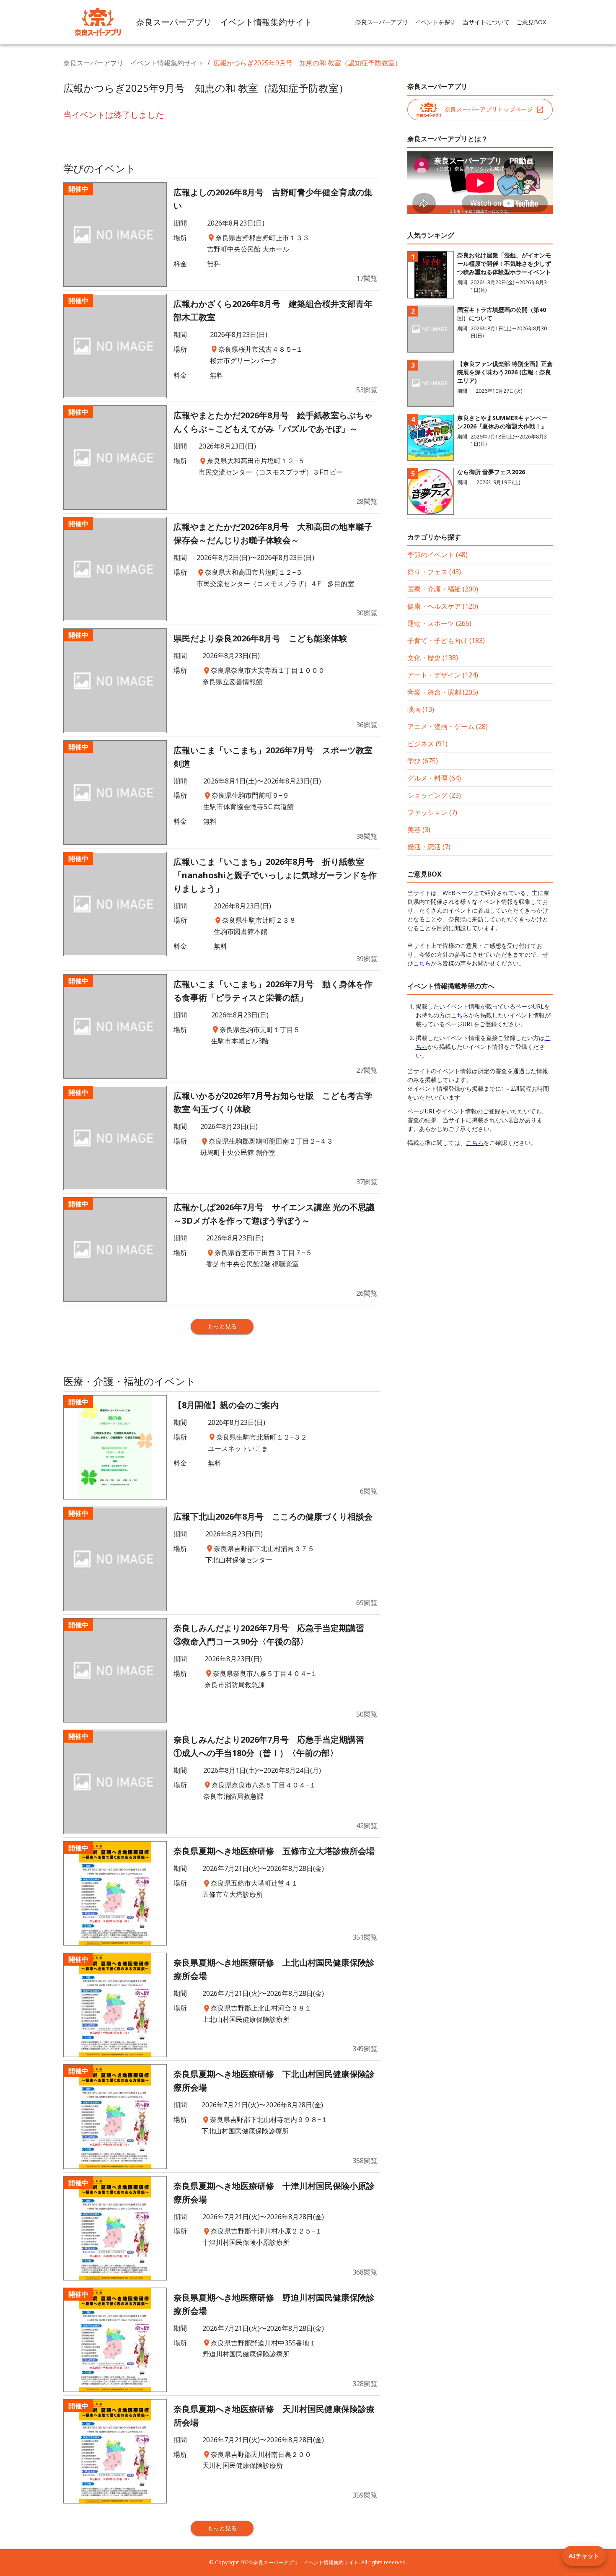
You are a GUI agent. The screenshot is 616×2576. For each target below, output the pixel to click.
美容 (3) (419, 830)
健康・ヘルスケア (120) (443, 606)
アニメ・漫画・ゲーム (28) (448, 726)
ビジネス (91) (427, 744)
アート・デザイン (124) (443, 675)
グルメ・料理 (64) (434, 778)
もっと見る (222, 1326)
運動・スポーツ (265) (439, 623)
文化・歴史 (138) (433, 658)
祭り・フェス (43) (434, 572)
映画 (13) (421, 709)
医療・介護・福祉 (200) (443, 589)
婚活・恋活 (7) (429, 847)
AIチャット (584, 2556)
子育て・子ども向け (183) (446, 641)
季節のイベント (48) (437, 555)
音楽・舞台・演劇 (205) (443, 692)
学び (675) (423, 761)
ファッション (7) (432, 812)
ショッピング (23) (434, 795)
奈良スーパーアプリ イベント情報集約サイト (134, 63)
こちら (422, 963)
